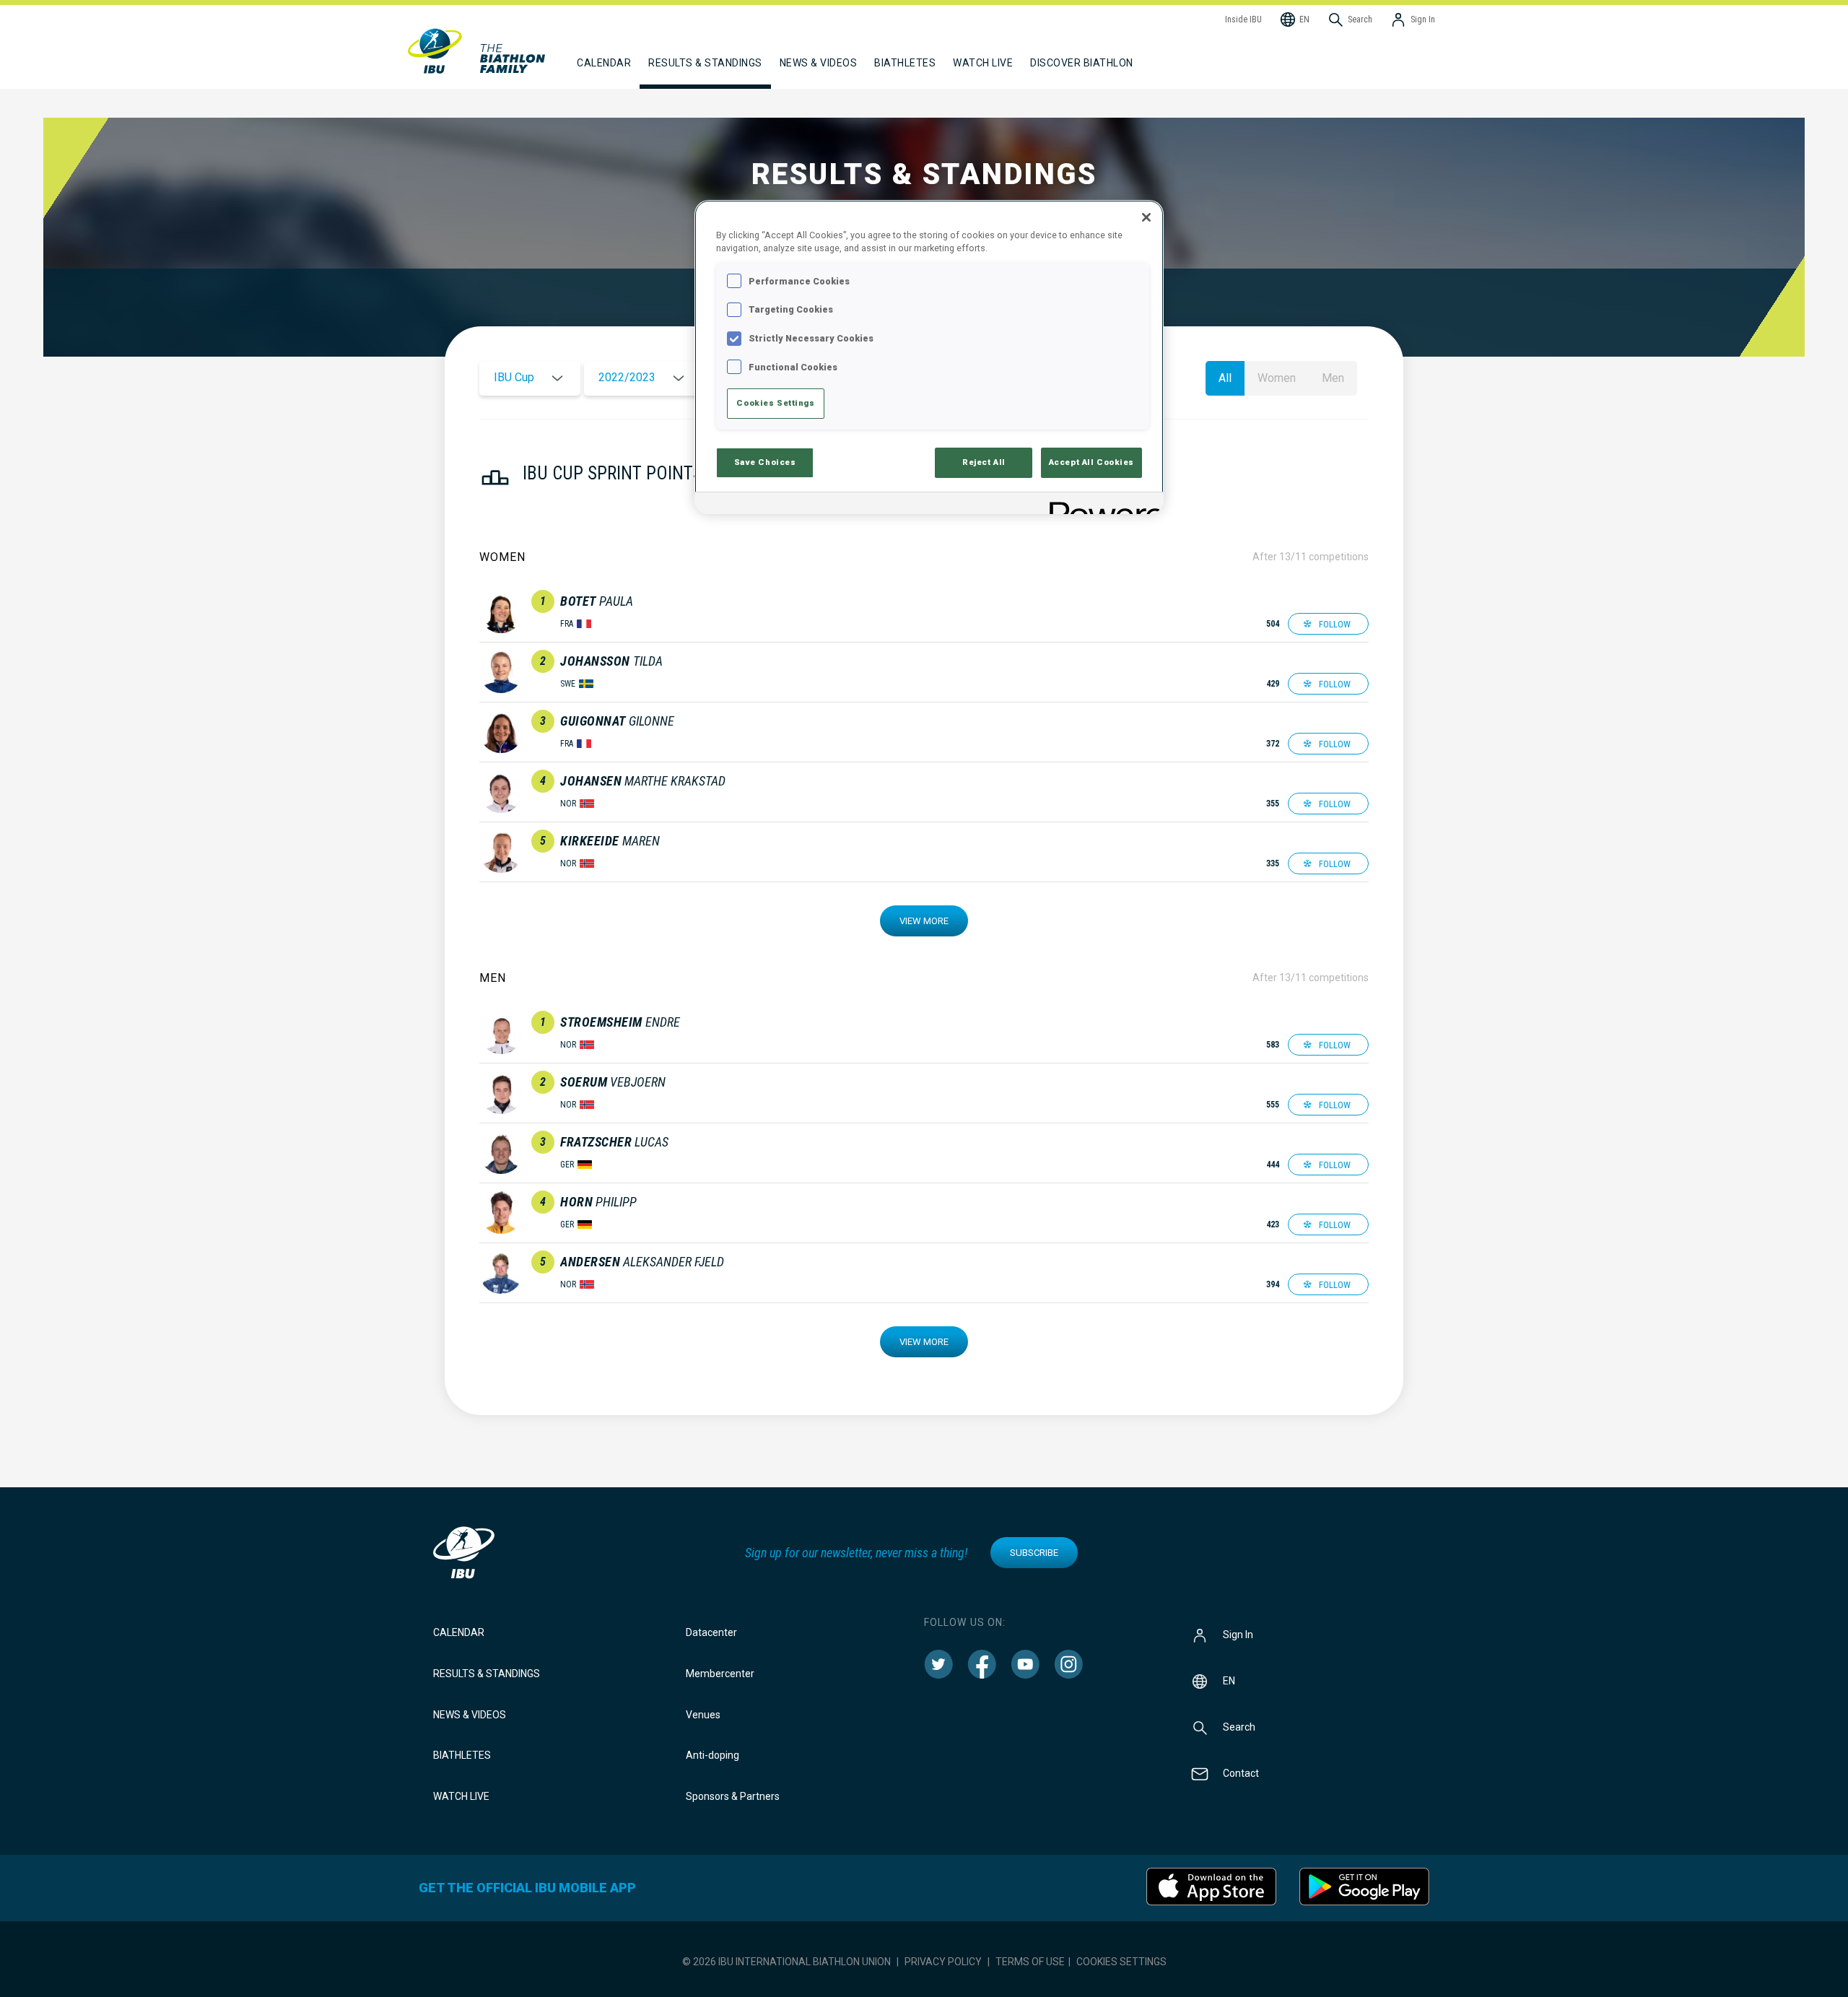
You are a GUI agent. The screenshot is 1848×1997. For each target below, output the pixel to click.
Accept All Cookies (1091, 462)
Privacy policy (943, 1962)
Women (1277, 378)
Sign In (1238, 1635)
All (1225, 378)
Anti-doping (712, 1755)
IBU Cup (514, 377)
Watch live (983, 63)
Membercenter (720, 1674)
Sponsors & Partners (733, 1796)
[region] (929, 357)
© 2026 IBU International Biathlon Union (786, 1962)
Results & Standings (487, 1674)
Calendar (459, 1632)
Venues (703, 1715)
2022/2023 (627, 377)
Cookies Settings (1121, 1962)
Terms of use (1030, 1962)
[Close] (1146, 217)
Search (1239, 1727)
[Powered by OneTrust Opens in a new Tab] (1102, 505)
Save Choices (765, 462)
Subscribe (1034, 1553)
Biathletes (462, 1755)
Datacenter (711, 1632)
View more (924, 921)
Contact (1241, 1773)
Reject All (984, 462)
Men (1333, 378)
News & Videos (470, 1715)
